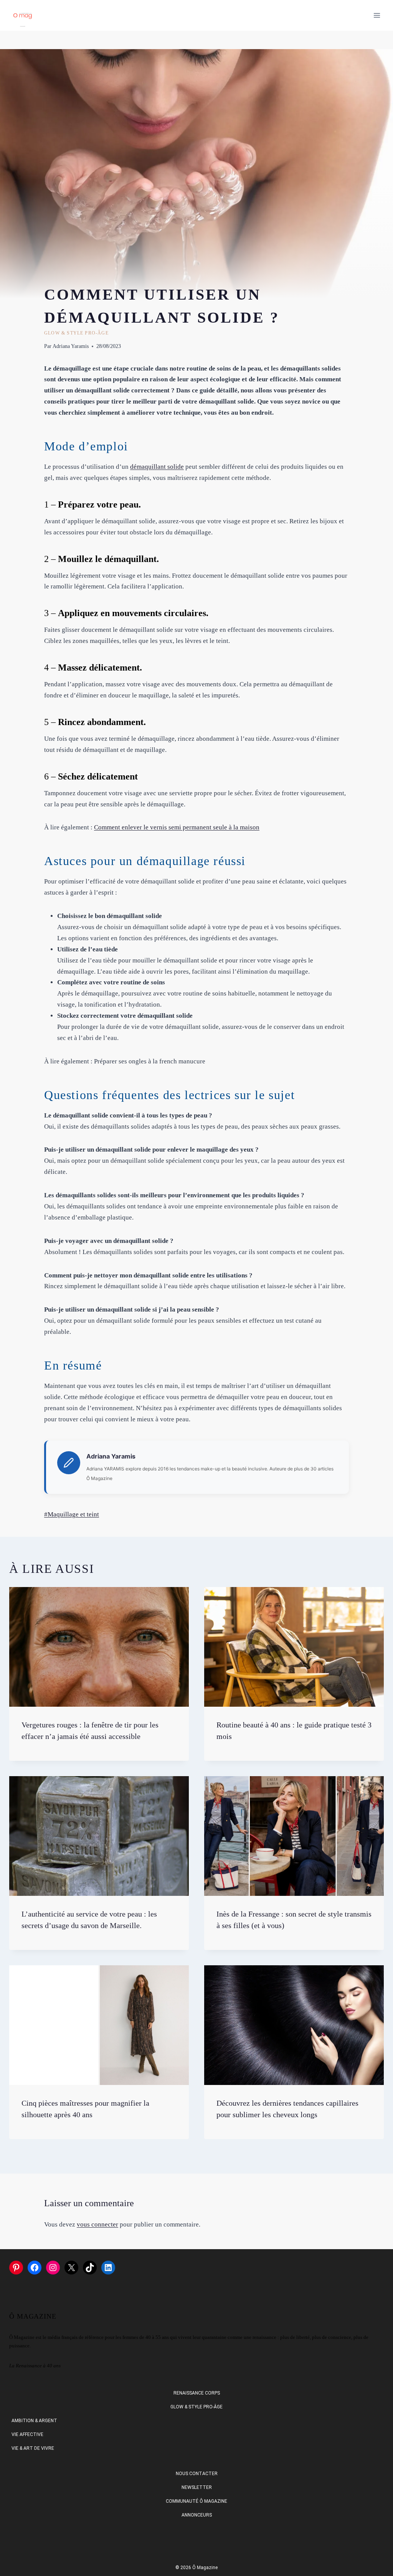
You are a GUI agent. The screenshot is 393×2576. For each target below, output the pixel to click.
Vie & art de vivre (33, 2448)
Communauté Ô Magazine (196, 2501)
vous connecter (97, 2224)
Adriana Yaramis (71, 346)
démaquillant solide (157, 467)
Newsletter (197, 2487)
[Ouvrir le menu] (377, 15)
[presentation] (99, 1647)
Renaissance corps (197, 2393)
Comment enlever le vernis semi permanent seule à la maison (177, 827)
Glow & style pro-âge (76, 333)
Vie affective (27, 2434)
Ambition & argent (34, 2421)
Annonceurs (197, 2515)
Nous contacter (197, 2474)
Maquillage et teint (72, 1514)
